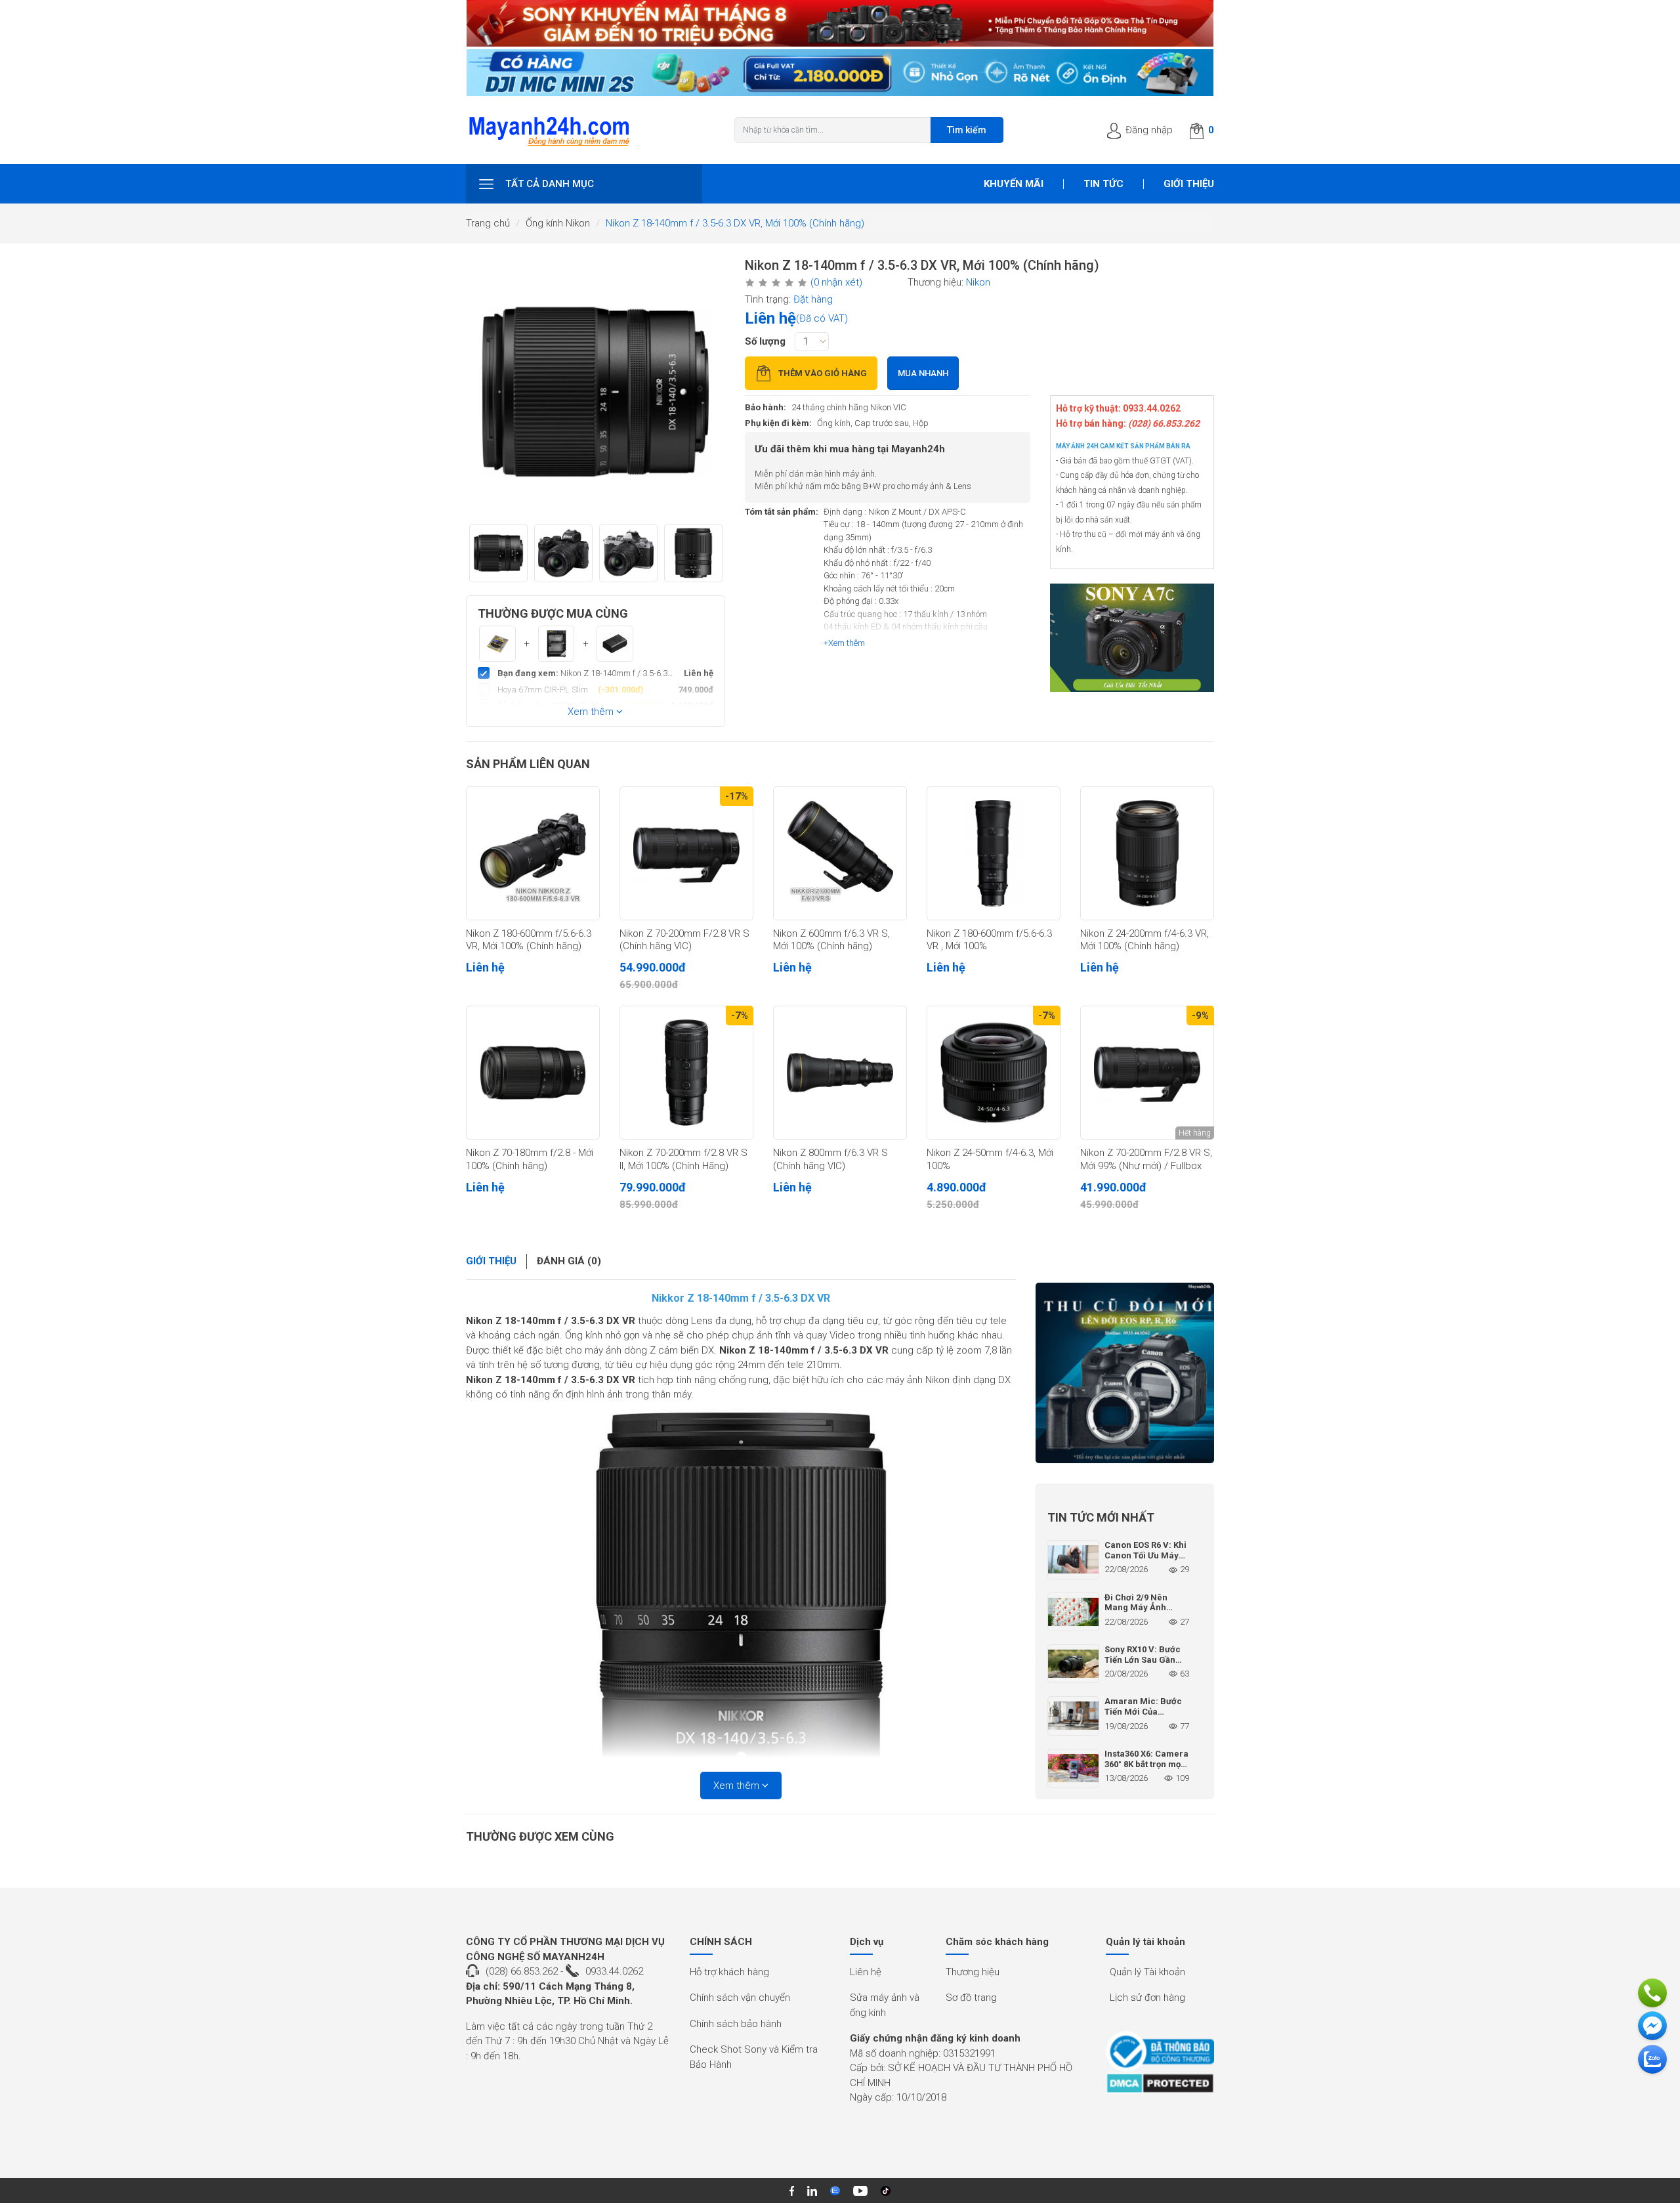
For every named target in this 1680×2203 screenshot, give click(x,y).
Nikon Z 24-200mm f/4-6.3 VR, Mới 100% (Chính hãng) (1144, 940)
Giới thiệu (1189, 184)
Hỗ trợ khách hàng (729, 1972)
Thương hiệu (973, 1972)
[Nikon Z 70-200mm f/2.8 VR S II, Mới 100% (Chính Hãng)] (686, 1073)
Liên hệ (866, 1972)
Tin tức (1103, 184)
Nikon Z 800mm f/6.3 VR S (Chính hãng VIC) (830, 1159)
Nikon (978, 282)
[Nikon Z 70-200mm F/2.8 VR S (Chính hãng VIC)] (686, 853)
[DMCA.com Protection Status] (1160, 2083)
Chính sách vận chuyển (740, 1998)
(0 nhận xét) (836, 282)
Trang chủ (488, 223)
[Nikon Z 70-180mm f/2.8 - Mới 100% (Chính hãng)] (533, 1073)
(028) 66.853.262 (522, 1971)
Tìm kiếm (967, 130)
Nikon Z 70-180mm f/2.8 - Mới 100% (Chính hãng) (530, 1159)
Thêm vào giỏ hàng (823, 373)
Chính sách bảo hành (736, 2024)
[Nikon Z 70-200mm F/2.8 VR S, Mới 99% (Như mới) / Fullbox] (1147, 1073)
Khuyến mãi (1014, 184)
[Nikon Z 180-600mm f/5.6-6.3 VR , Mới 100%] (994, 853)
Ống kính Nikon (558, 223)
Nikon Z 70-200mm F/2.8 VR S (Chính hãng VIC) (684, 940)
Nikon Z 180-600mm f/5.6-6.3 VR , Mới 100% (989, 940)
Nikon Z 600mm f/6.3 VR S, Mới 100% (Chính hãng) (831, 940)
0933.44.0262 (614, 1971)
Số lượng (765, 341)
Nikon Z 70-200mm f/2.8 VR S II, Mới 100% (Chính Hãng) (683, 1159)
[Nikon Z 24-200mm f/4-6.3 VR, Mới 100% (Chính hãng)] (1147, 853)
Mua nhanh (923, 373)
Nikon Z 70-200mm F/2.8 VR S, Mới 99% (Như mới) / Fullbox (1146, 1159)
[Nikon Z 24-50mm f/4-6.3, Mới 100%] (994, 1073)
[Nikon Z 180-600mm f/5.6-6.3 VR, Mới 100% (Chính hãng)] (533, 853)
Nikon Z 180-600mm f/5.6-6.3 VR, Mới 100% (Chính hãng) (529, 940)
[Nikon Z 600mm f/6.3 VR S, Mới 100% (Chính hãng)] (840, 853)
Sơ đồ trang (971, 1998)
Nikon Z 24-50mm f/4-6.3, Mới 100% (990, 1159)
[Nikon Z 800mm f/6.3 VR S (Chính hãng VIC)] (840, 1073)
